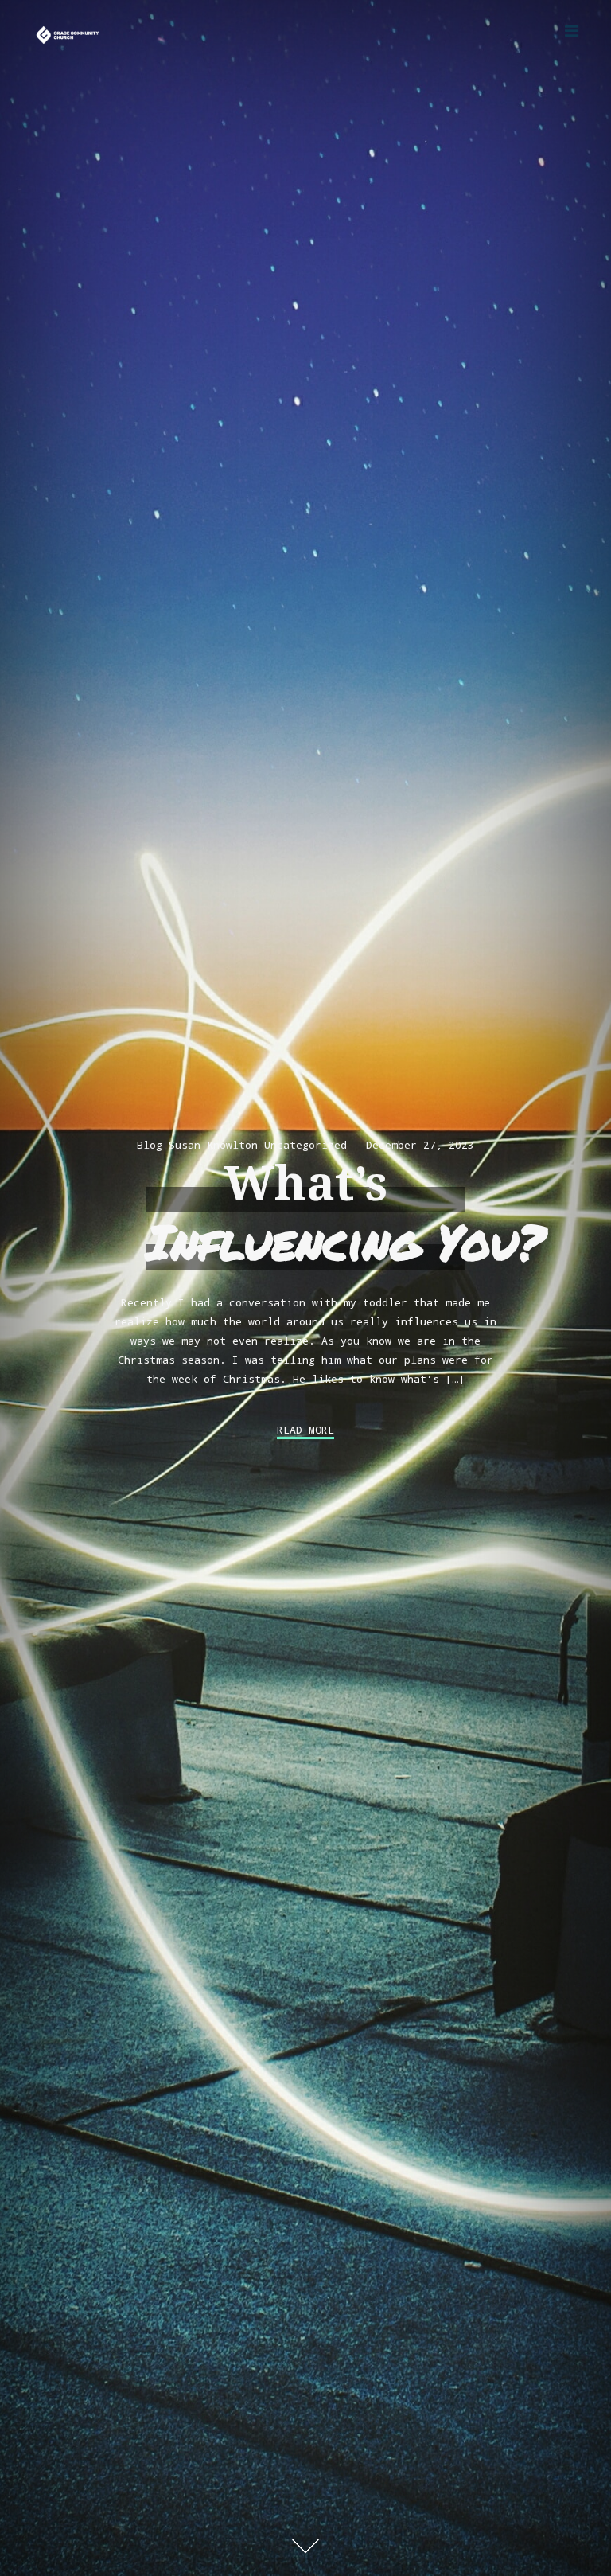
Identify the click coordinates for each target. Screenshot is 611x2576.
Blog (150, 1145)
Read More (305, 1430)
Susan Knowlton (213, 1145)
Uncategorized (305, 1145)
